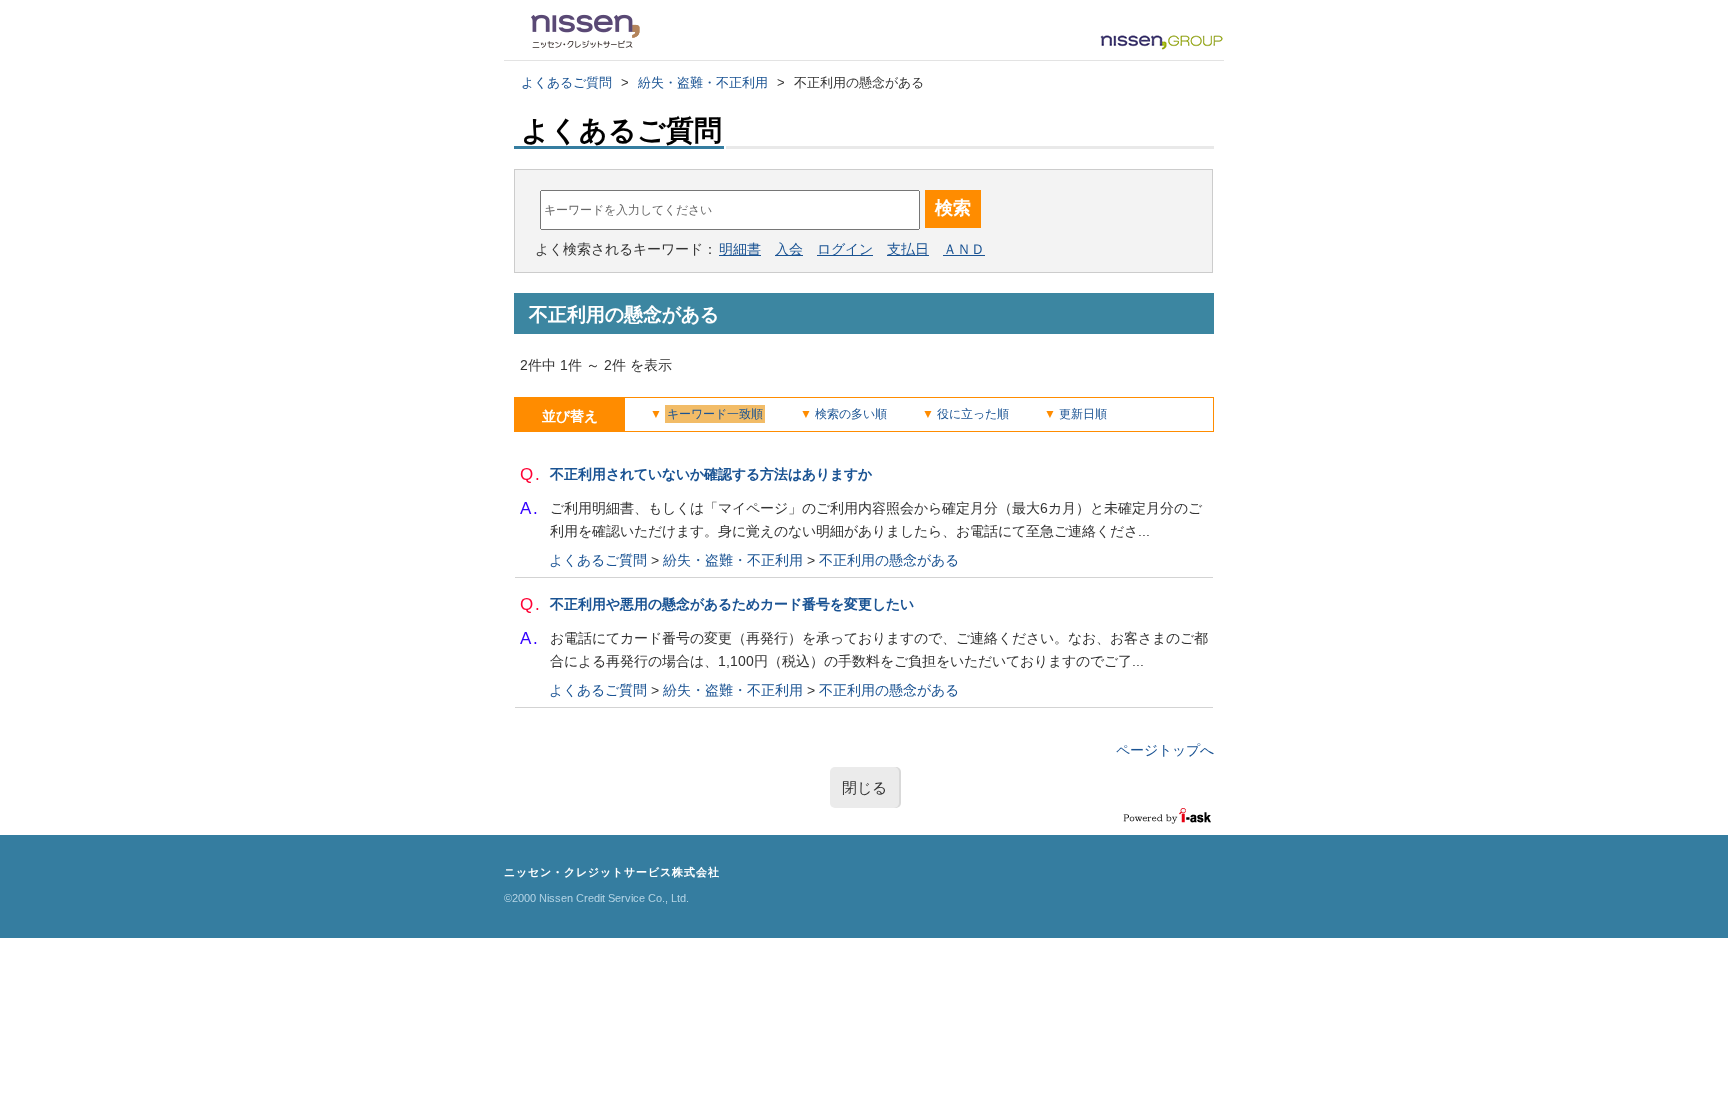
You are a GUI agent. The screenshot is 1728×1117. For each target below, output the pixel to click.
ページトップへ (1165, 750)
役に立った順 (973, 414)
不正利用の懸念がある (889, 560)
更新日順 (1083, 414)
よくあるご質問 (566, 82)
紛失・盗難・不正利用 (703, 82)
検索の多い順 (851, 414)
